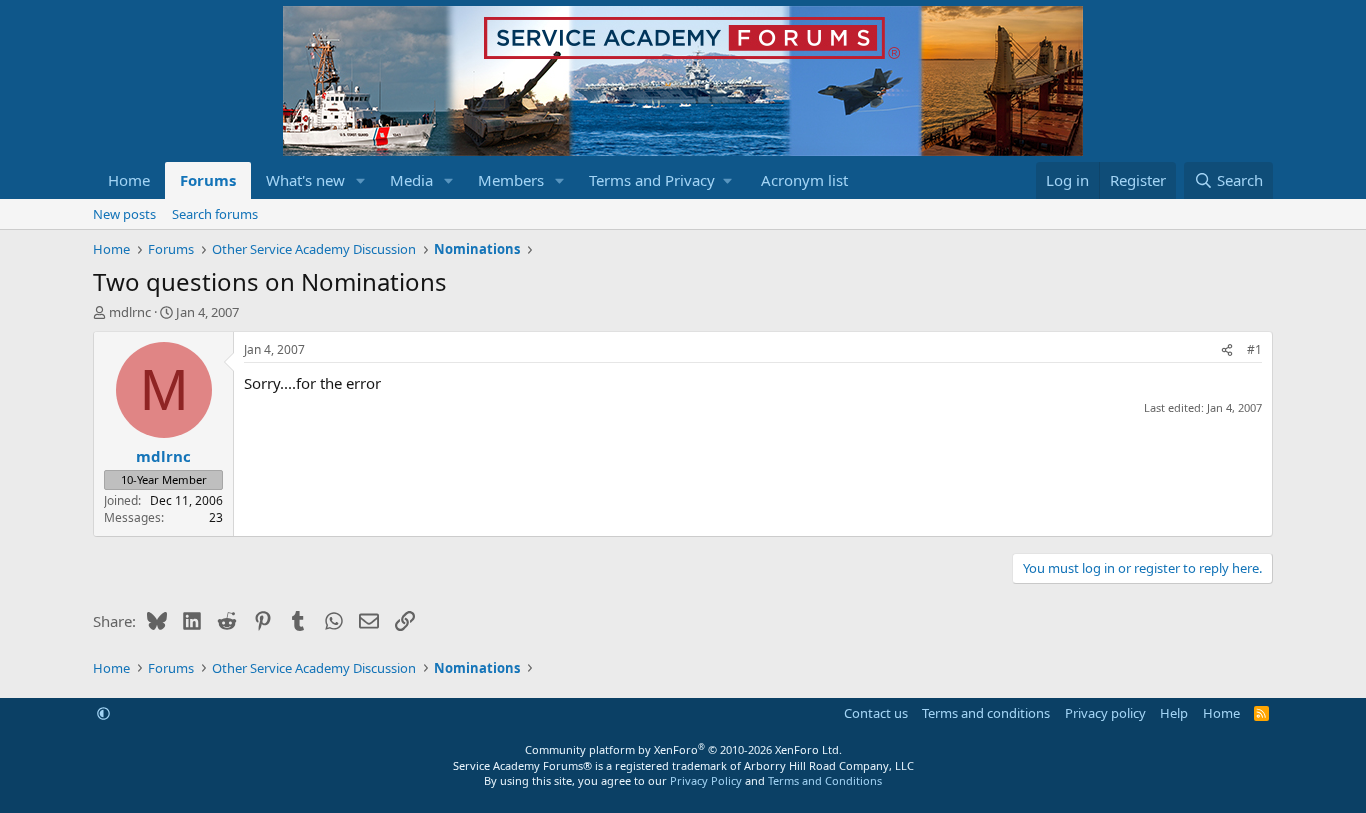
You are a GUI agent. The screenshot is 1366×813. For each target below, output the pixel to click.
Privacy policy (1105, 713)
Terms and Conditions (825, 780)
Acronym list (804, 180)
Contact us (876, 713)
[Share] (1227, 350)
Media (411, 180)
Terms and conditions (986, 713)
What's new (305, 180)
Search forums (215, 214)
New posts (124, 214)
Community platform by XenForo (683, 749)
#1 (1254, 349)
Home (129, 180)
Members (511, 180)
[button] (361, 180)
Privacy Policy (706, 780)
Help (1174, 713)
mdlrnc (130, 312)
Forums (208, 180)
